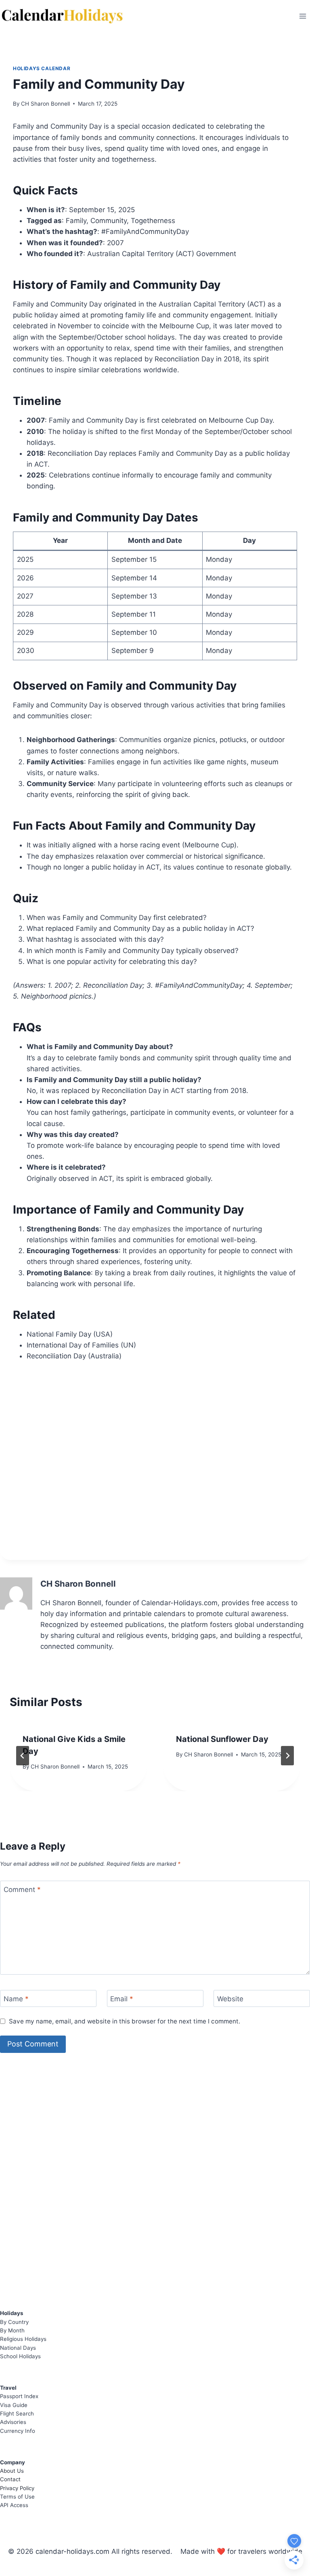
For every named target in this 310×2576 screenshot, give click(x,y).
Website (230, 1999)
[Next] (287, 1756)
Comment (22, 1890)
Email (122, 1999)
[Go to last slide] (23, 1756)
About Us (12, 2471)
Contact (10, 2479)
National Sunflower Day (222, 1739)
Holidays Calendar (42, 68)
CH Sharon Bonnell (45, 104)
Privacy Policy (17, 2488)
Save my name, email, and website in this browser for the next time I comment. (125, 2021)
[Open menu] (303, 16)
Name (16, 1999)
